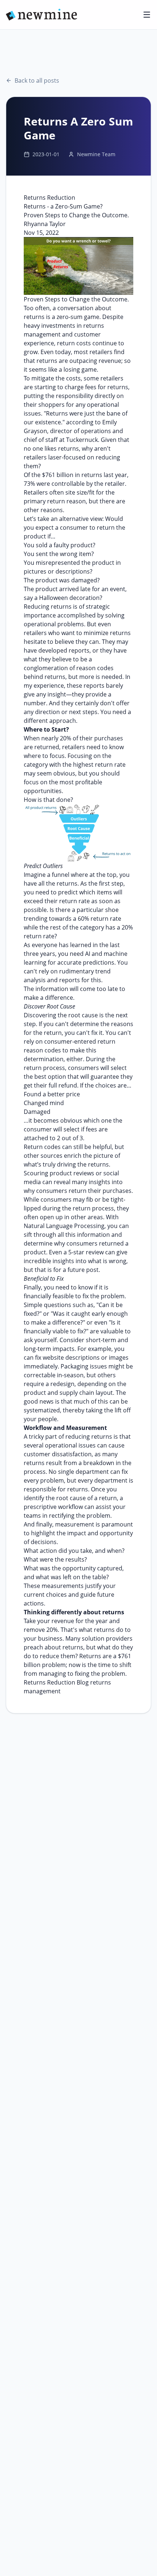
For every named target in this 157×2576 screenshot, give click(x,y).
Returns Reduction (49, 1682)
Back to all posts (37, 80)
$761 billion (58, 475)
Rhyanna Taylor (45, 224)
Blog (83, 1682)
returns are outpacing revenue (79, 361)
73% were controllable (54, 484)
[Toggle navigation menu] (147, 15)
